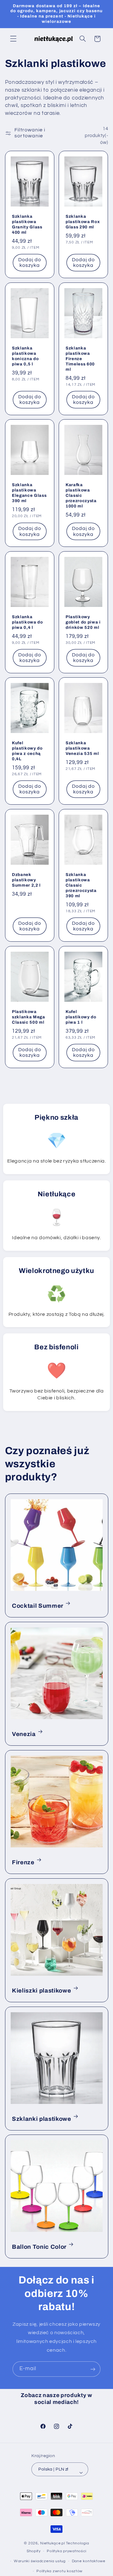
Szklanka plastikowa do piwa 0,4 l (27, 622)
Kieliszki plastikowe (41, 1990)
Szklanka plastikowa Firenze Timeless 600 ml (80, 359)
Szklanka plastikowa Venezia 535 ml (82, 748)
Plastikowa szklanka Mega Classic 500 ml (29, 1017)
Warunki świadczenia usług (40, 2561)
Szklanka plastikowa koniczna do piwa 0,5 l (25, 356)
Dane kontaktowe (89, 2561)
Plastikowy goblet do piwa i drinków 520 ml (83, 622)
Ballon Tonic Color (39, 2247)
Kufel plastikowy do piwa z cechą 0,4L (27, 751)
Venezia (24, 1734)
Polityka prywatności (67, 2551)
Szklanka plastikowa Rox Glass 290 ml (83, 222)
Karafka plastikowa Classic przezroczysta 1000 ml (81, 496)
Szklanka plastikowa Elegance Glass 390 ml (29, 493)
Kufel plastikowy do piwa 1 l (81, 1017)
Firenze (23, 1862)
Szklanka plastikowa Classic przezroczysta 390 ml (81, 885)
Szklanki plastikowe (42, 2119)
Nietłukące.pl (53, 2543)
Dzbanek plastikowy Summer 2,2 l (26, 880)
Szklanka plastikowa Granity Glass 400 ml (27, 224)
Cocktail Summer (38, 1606)
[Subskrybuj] (93, 2369)
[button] (13, 38)
